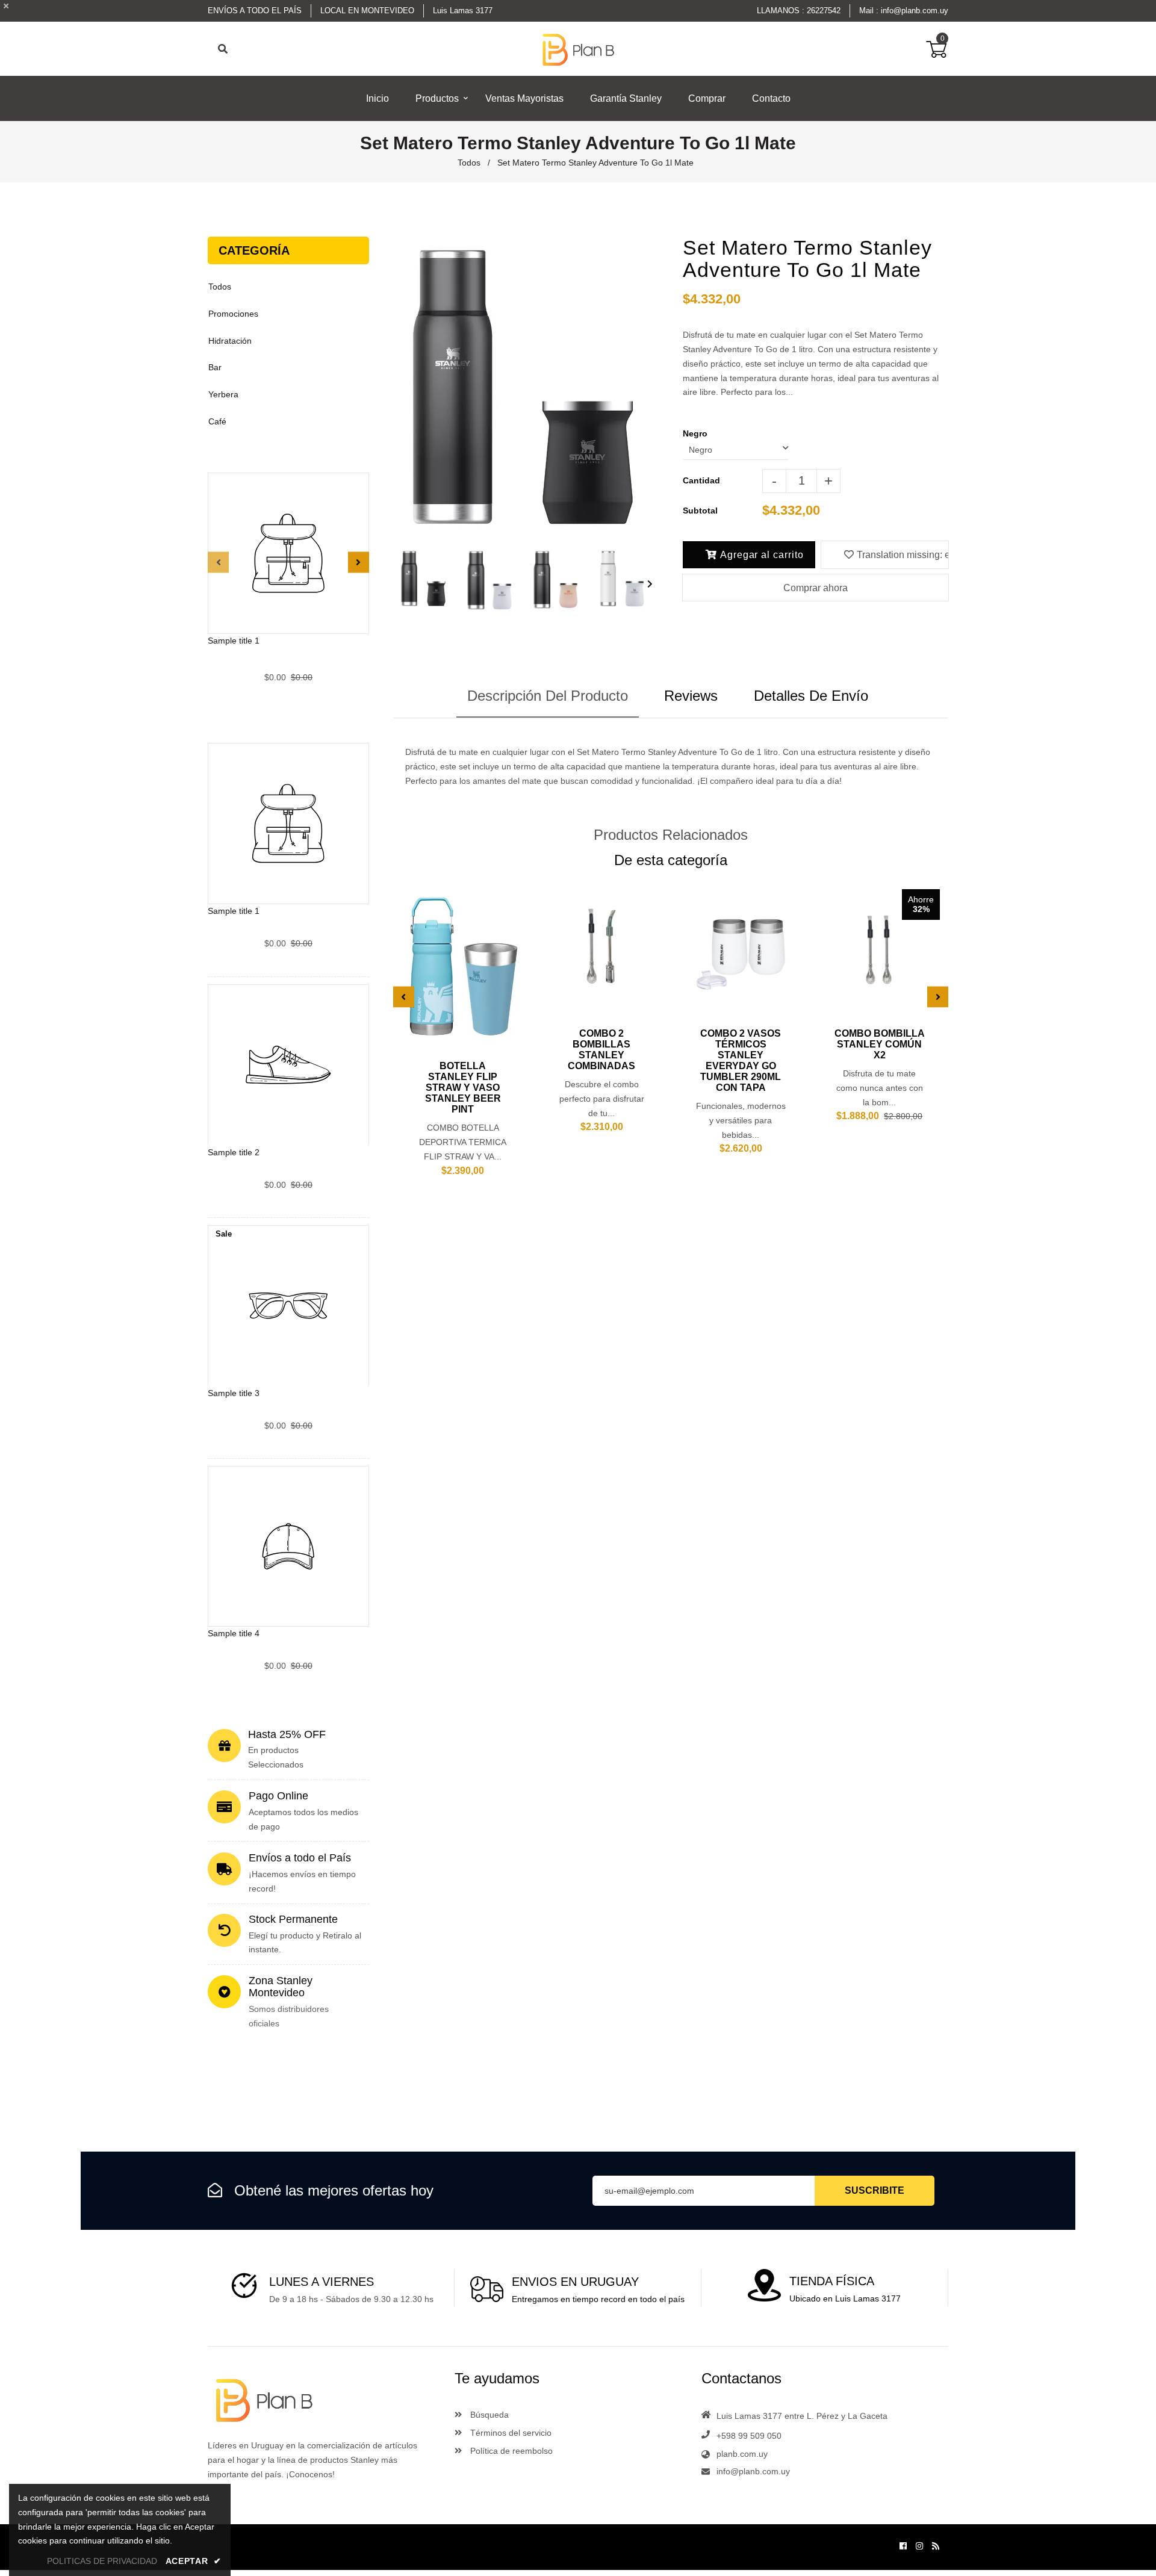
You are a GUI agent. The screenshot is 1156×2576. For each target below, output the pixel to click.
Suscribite (875, 2190)
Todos (469, 163)
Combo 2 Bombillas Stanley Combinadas (601, 1050)
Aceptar (194, 2561)
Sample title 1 (234, 641)
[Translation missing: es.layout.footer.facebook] (903, 2546)
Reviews (691, 696)
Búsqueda (488, 2415)
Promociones (233, 314)
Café (217, 421)
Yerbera (223, 394)
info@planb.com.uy (915, 11)
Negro (695, 433)
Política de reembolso (510, 2451)
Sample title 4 (234, 1633)
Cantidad (701, 480)
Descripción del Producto (548, 696)
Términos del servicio (510, 2433)
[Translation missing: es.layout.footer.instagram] (919, 2546)
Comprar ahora (816, 588)
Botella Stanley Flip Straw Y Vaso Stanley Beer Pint (463, 1088)
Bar (215, 367)
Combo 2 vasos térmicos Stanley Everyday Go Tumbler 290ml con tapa (741, 1060)
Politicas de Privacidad (102, 2561)
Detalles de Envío (811, 696)
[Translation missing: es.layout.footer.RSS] (936, 2546)
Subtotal (700, 511)
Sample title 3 (234, 1392)
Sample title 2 (234, 1152)
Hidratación (230, 341)
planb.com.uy (742, 2454)
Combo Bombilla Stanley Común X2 (880, 1044)
